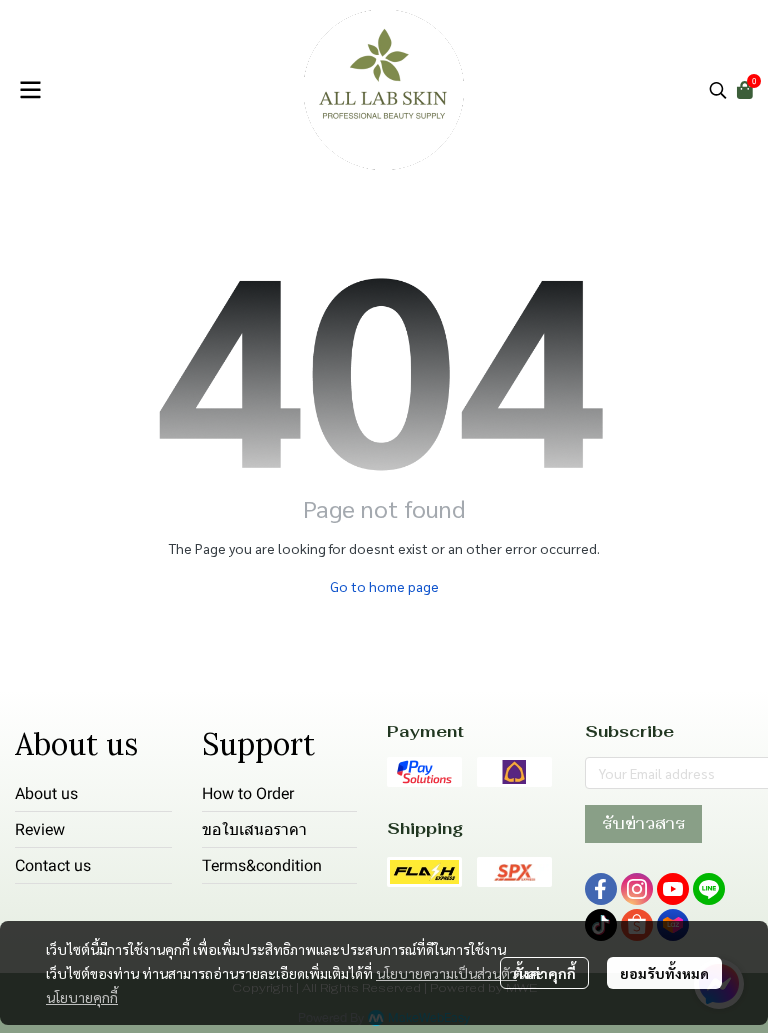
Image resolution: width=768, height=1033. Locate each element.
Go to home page (384, 586)
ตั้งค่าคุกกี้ (544, 973)
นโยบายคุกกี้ (82, 997)
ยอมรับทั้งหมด (664, 973)
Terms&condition (262, 865)
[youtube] (673, 889)
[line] (709, 889)
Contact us (53, 865)
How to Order (248, 793)
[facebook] (601, 889)
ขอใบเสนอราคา (254, 829)
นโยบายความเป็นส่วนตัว (446, 973)
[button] (718, 90)
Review (40, 829)
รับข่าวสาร (643, 823)
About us (46, 793)
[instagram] (637, 889)
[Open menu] (30, 90)
